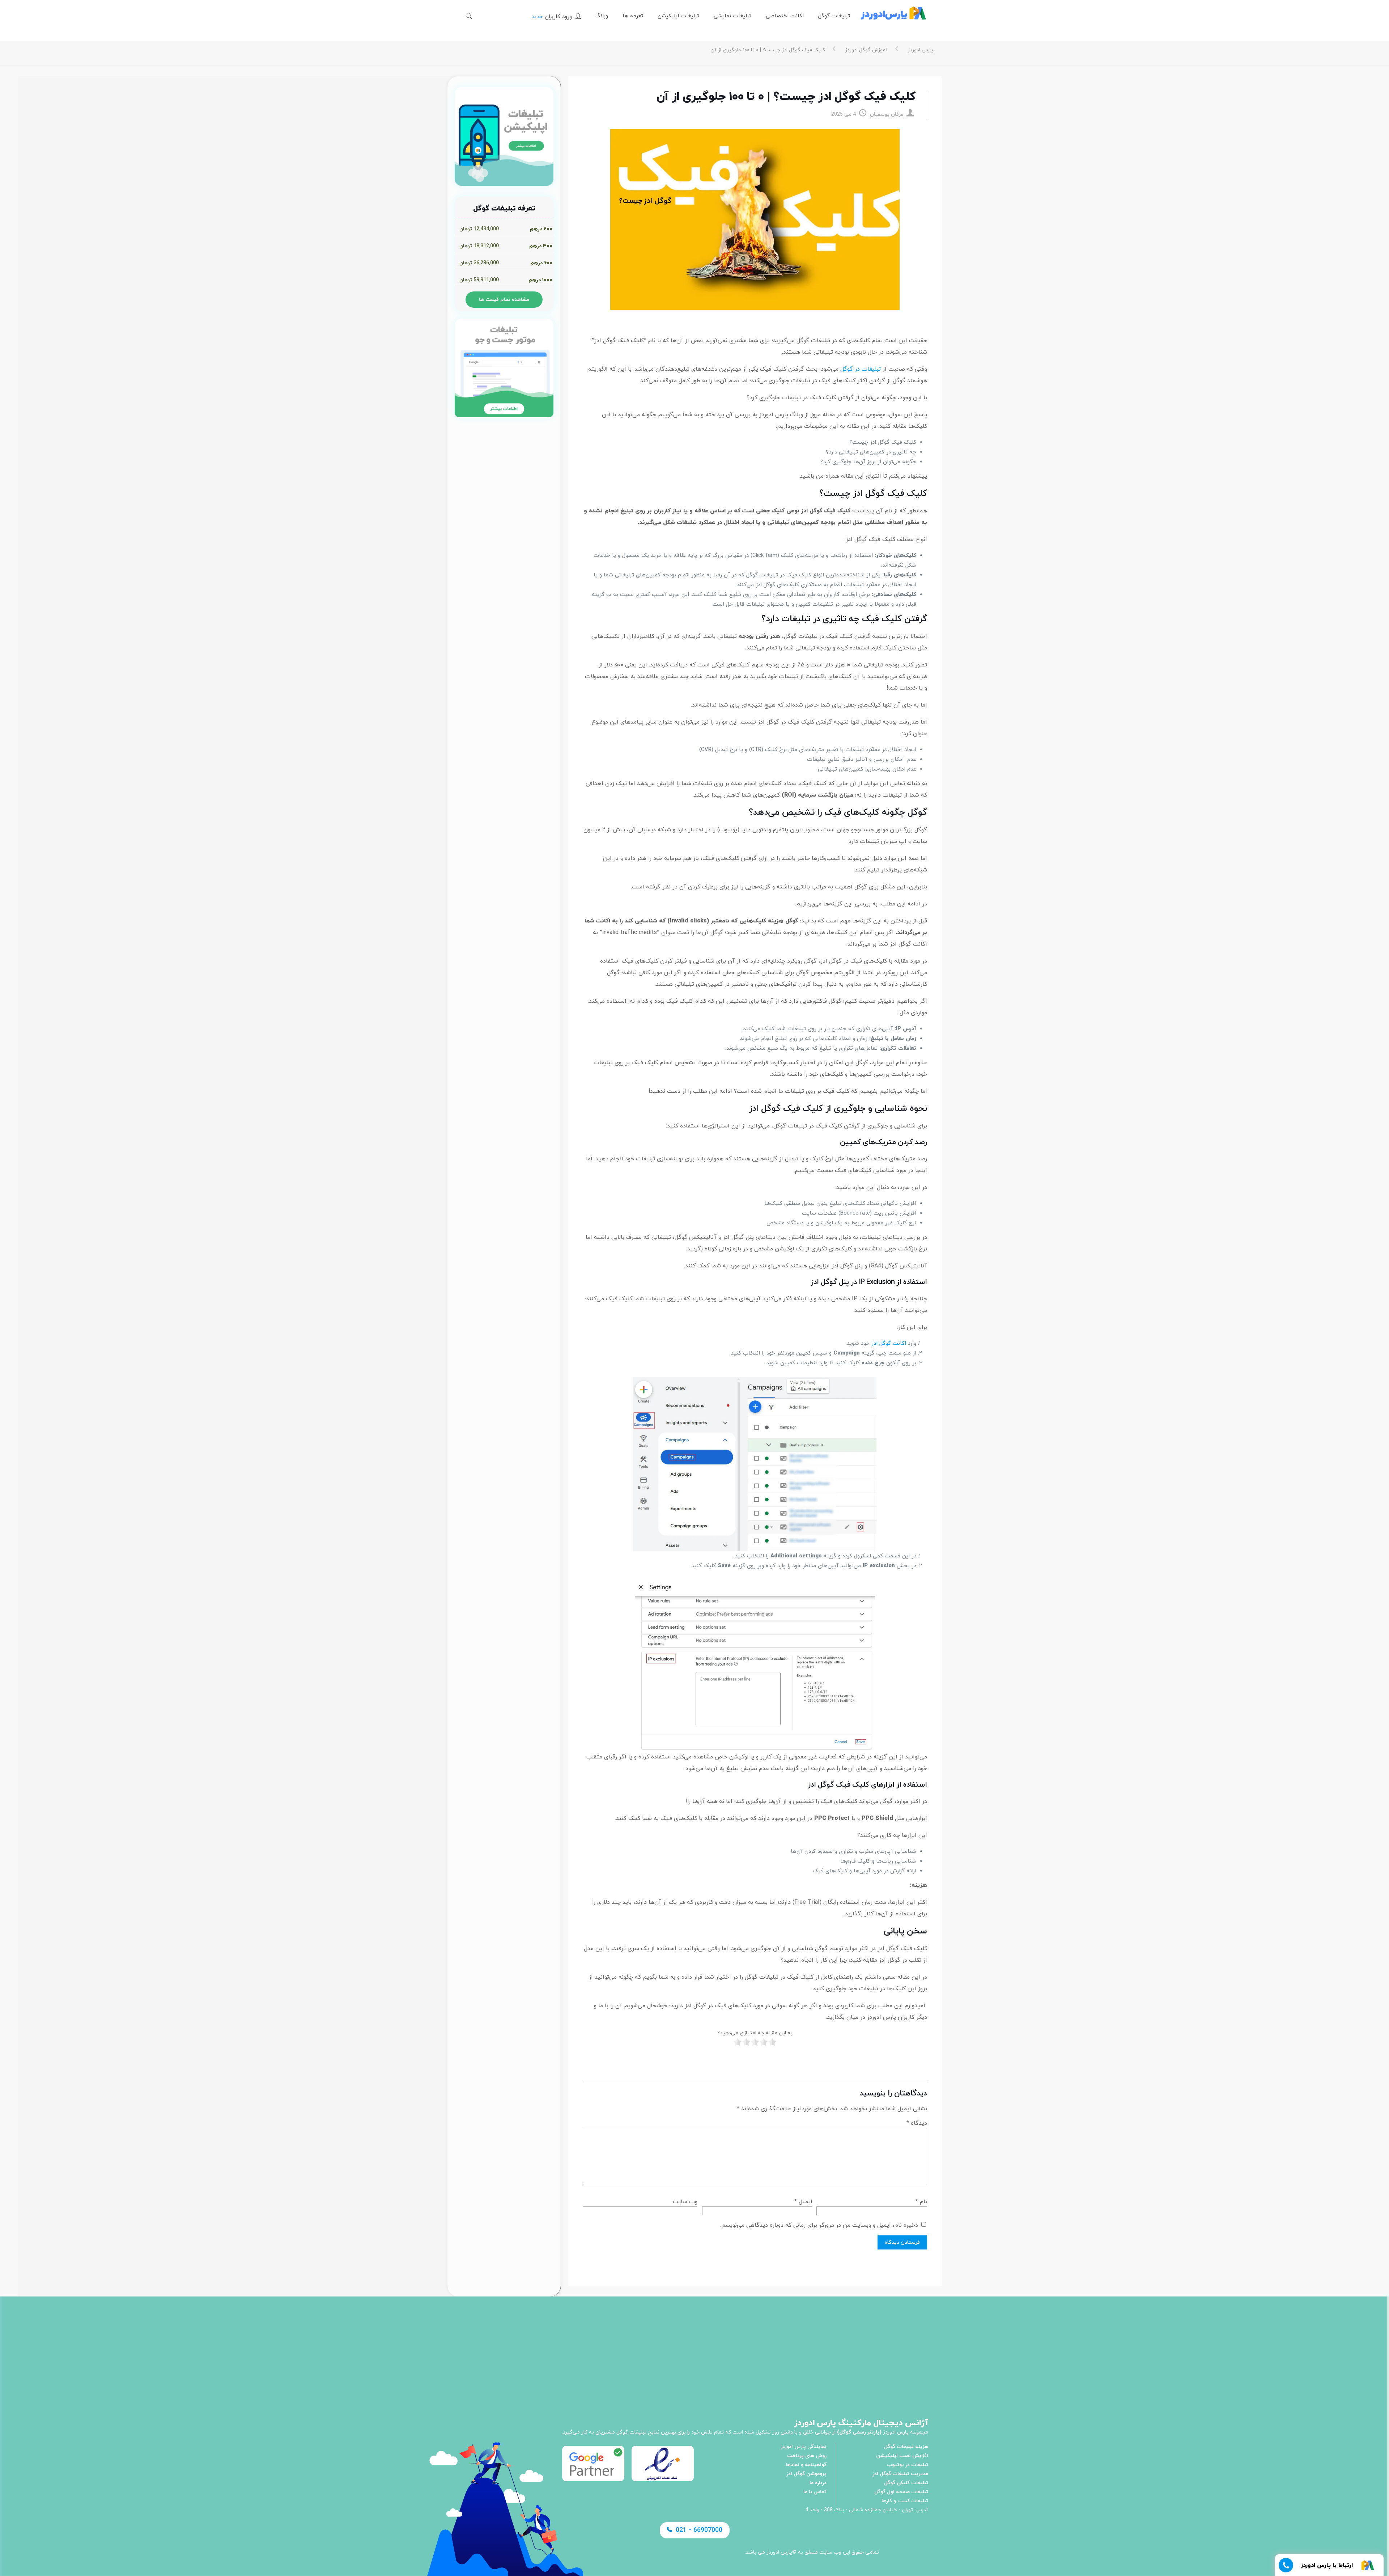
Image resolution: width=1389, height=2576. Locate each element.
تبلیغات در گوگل (861, 369)
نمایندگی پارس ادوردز (804, 2447)
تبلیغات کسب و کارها (905, 2501)
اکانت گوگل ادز (889, 1344)
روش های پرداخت (807, 2456)
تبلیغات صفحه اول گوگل (901, 2492)
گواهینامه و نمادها (806, 2465)
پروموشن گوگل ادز (806, 2474)
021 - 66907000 (699, 2530)
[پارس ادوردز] (893, 16)
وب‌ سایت (685, 2202)
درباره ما (818, 2483)
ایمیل (803, 2202)
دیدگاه (917, 2123)
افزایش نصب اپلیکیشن (902, 2456)
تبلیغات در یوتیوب (908, 2465)
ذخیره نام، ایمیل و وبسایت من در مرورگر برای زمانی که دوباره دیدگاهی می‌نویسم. (819, 2225)
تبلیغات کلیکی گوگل (906, 2483)
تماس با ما (815, 2492)
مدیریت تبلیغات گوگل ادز (900, 2474)
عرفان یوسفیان (887, 114)
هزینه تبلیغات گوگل (906, 2447)
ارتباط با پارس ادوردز (1327, 2566)
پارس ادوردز (920, 50)
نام (921, 2202)
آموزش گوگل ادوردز (866, 50)
